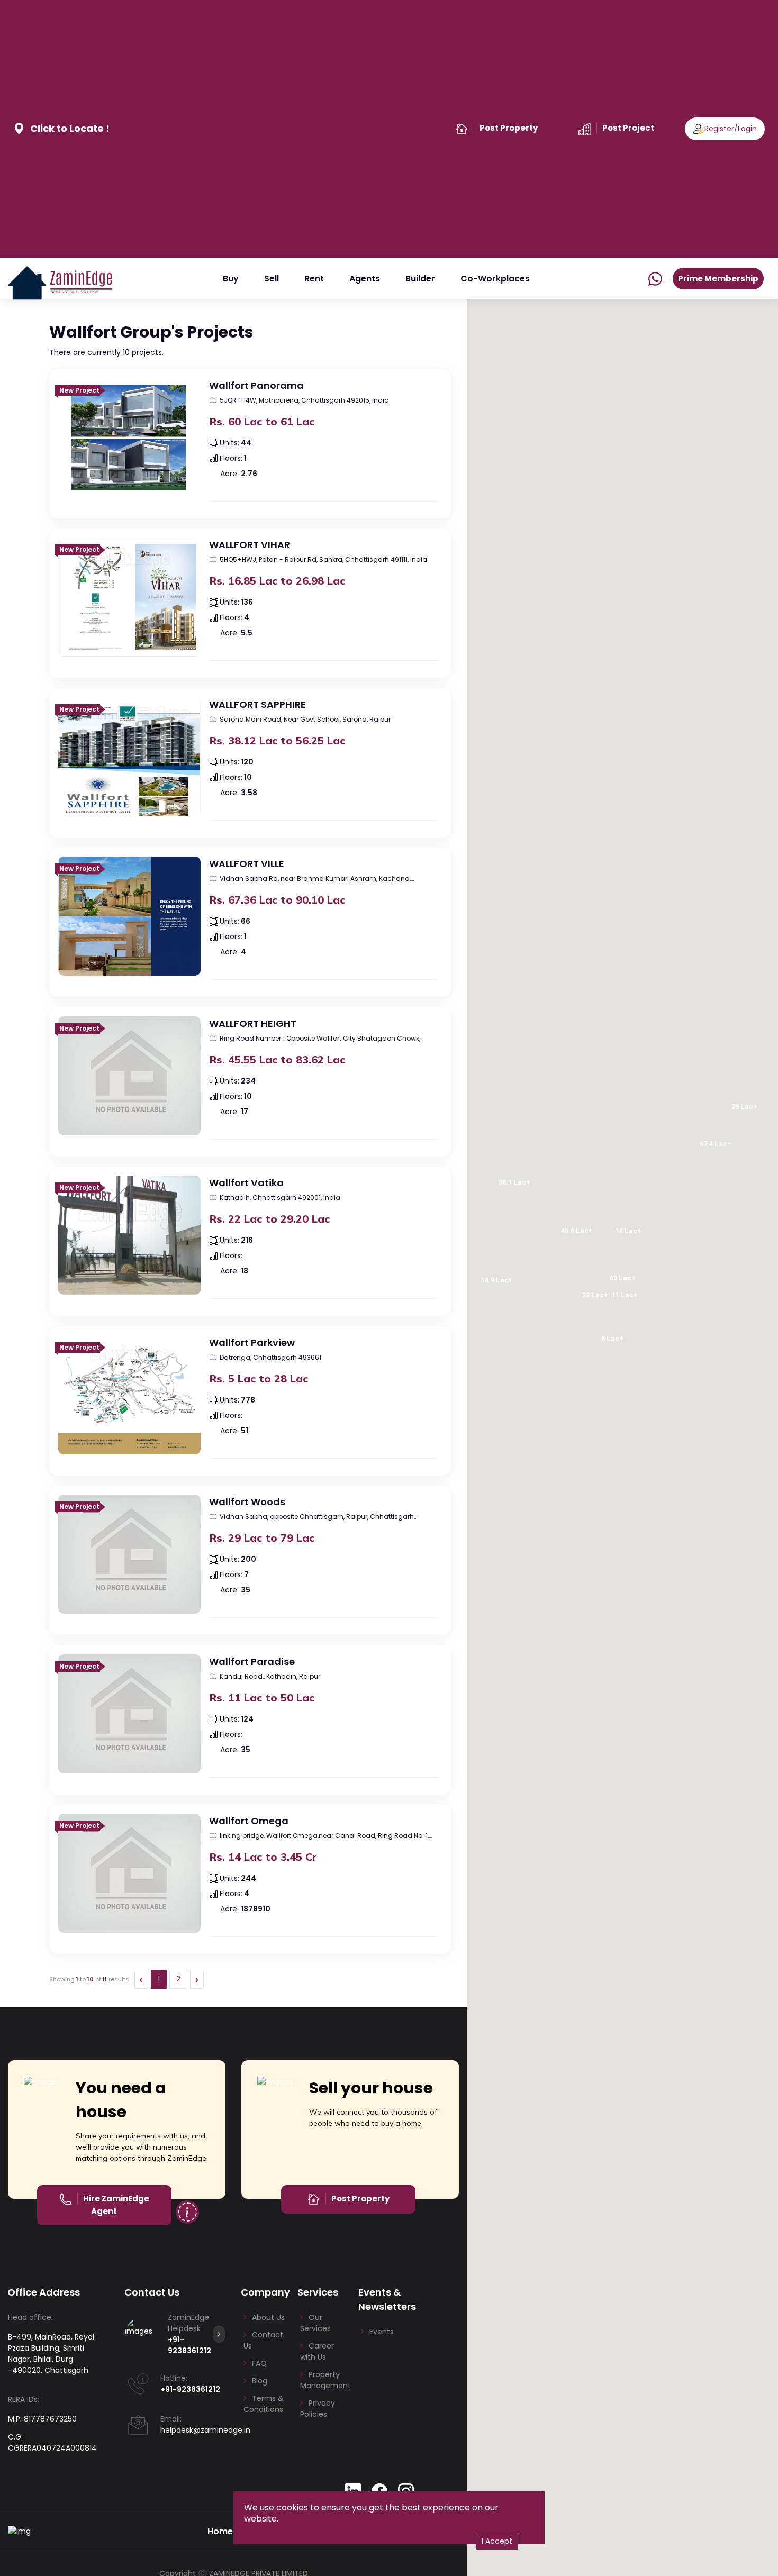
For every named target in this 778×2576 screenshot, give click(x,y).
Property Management (325, 2380)
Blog (260, 2381)
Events (382, 2332)
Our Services (315, 2323)
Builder (420, 279)
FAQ (259, 2363)
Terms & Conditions (264, 2404)
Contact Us (263, 2340)
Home (220, 2531)
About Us (268, 2317)
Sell (272, 279)
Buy (231, 279)
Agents (365, 279)
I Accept (497, 2541)
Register (719, 129)
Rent (314, 279)
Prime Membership (718, 279)
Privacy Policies (318, 2409)
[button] (119, 487)
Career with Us (317, 2351)
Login (747, 129)
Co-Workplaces (495, 279)
